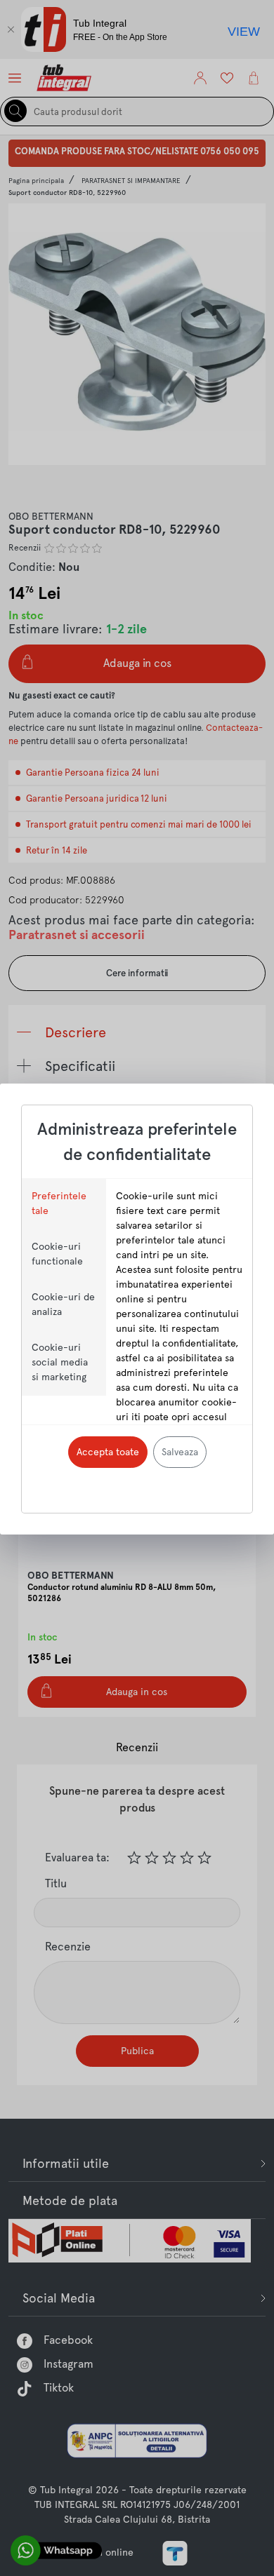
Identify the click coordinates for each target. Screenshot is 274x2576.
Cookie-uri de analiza (63, 1304)
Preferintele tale (59, 1203)
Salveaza (180, 1452)
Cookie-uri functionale (57, 1254)
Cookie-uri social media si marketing (60, 1362)
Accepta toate (108, 1452)
